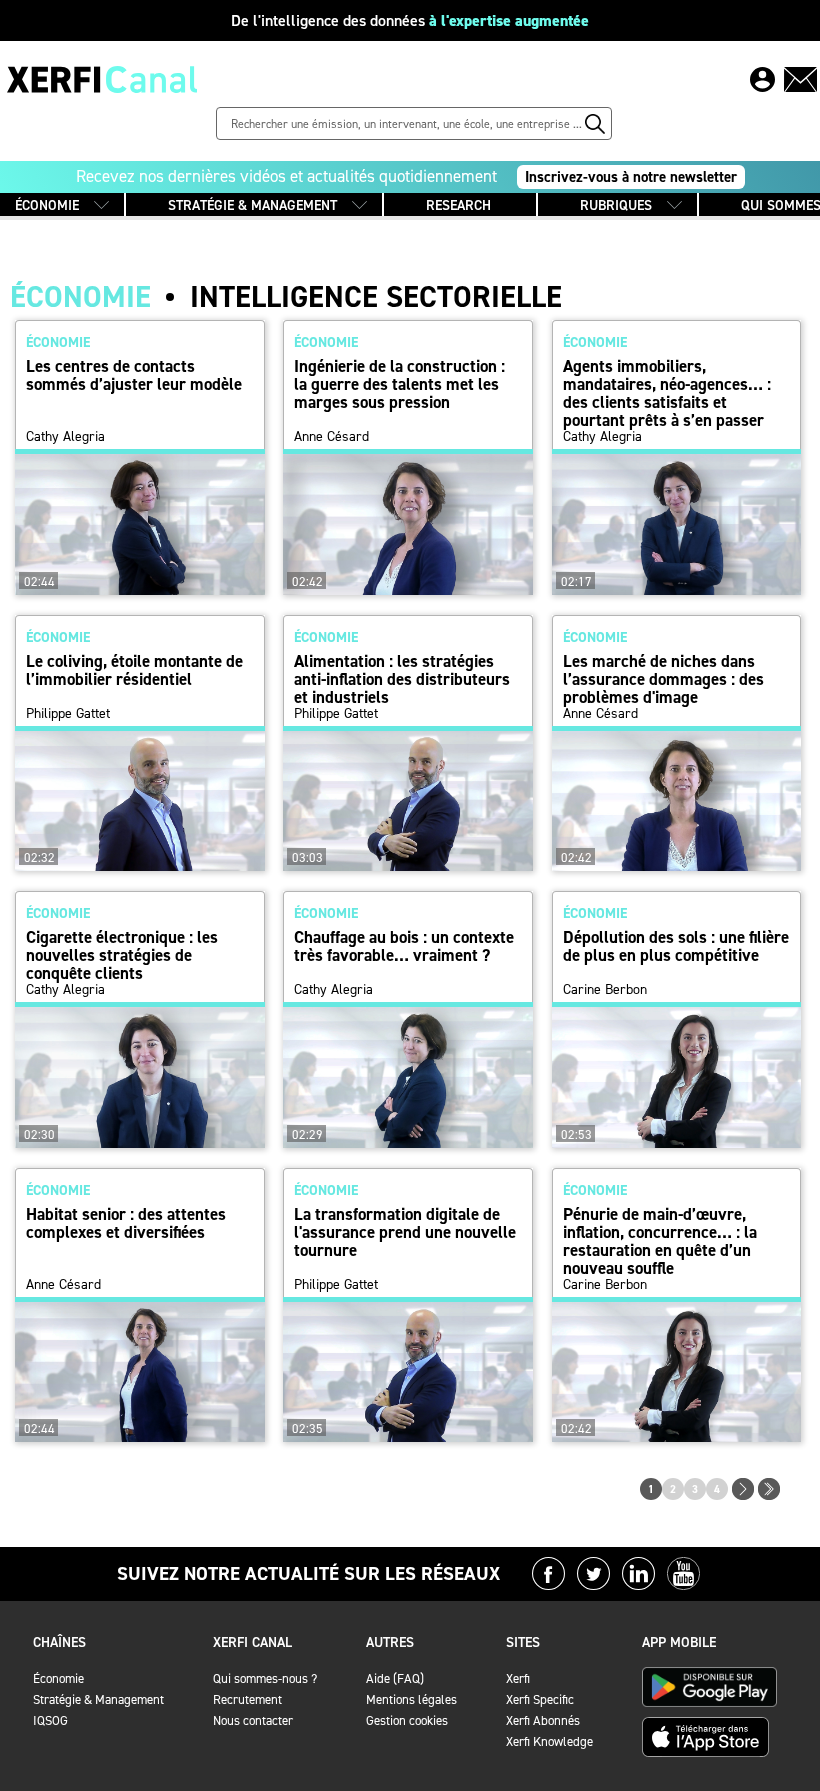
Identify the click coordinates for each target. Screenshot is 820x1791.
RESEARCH (458, 205)
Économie (58, 1678)
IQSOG (50, 1720)
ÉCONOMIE (47, 205)
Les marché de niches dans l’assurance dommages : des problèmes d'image (663, 679)
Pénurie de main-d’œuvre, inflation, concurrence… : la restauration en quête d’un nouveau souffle (660, 1241)
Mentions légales (411, 1699)
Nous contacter (253, 1720)
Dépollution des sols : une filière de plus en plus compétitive (676, 946)
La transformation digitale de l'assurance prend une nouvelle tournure (405, 1232)
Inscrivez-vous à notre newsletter (631, 177)
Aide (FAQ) (395, 1678)
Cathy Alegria (65, 437)
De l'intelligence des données (410, 20)
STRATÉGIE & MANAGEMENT (252, 205)
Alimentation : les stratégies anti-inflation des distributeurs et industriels (402, 679)
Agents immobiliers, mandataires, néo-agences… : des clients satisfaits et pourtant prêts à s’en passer (667, 393)
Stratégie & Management (98, 1699)
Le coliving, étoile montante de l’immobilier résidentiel (134, 670)
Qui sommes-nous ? (265, 1678)
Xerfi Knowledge (549, 1741)
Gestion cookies (407, 1720)
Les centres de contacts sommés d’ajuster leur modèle (134, 375)
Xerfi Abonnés (543, 1720)
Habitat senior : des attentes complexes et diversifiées (126, 1223)
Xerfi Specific (540, 1699)
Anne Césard (331, 437)
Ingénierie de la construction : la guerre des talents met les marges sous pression (399, 384)
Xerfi (518, 1678)
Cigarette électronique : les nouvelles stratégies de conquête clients (122, 955)
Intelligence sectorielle (376, 297)
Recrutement (247, 1699)
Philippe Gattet (68, 714)
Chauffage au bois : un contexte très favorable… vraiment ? (404, 946)
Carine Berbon (605, 990)
